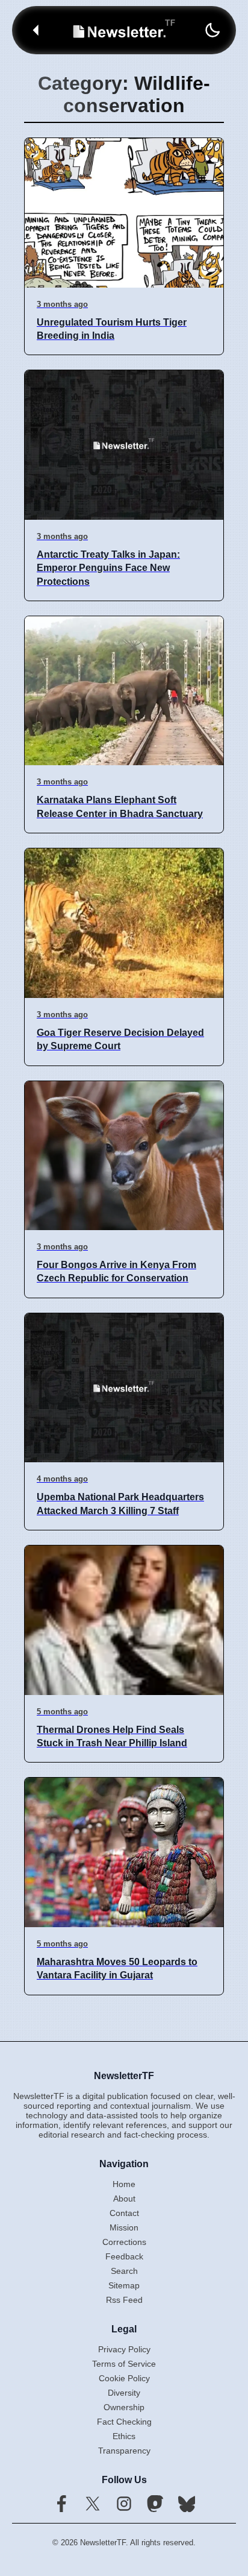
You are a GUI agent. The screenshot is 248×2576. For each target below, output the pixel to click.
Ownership (124, 2407)
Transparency (124, 2451)
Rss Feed (124, 2300)
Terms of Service (124, 2364)
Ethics (124, 2436)
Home (124, 2184)
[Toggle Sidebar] (36, 30)
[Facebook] (61, 2505)
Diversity (124, 2393)
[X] (93, 2505)
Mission (124, 2227)
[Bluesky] (187, 2505)
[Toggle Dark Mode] (212, 30)
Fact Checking (124, 2422)
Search (124, 2271)
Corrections (124, 2242)
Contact (124, 2213)
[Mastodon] (155, 2505)
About (124, 2199)
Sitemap (124, 2285)
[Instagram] (124, 2505)
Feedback (124, 2256)
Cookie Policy (124, 2378)
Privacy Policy (124, 2349)
